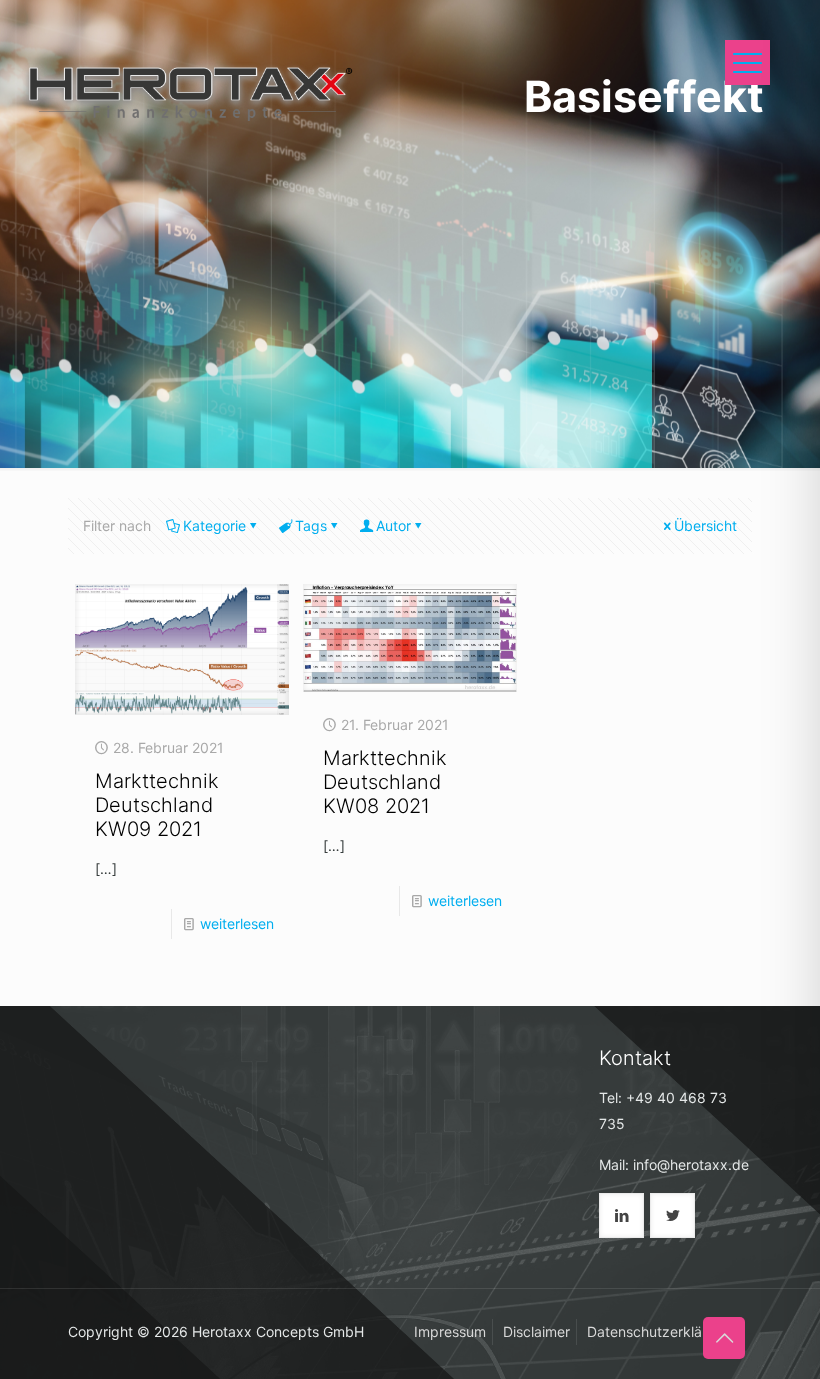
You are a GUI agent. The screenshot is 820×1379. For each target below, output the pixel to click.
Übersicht (705, 525)
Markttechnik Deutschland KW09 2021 (157, 805)
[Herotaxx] (187, 90)
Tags (311, 525)
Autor (393, 525)
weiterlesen (237, 923)
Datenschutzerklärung (659, 1331)
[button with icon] (621, 1215)
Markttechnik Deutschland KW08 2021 (385, 782)
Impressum (450, 1331)
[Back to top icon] (724, 1338)
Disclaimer (536, 1331)
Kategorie (214, 525)
